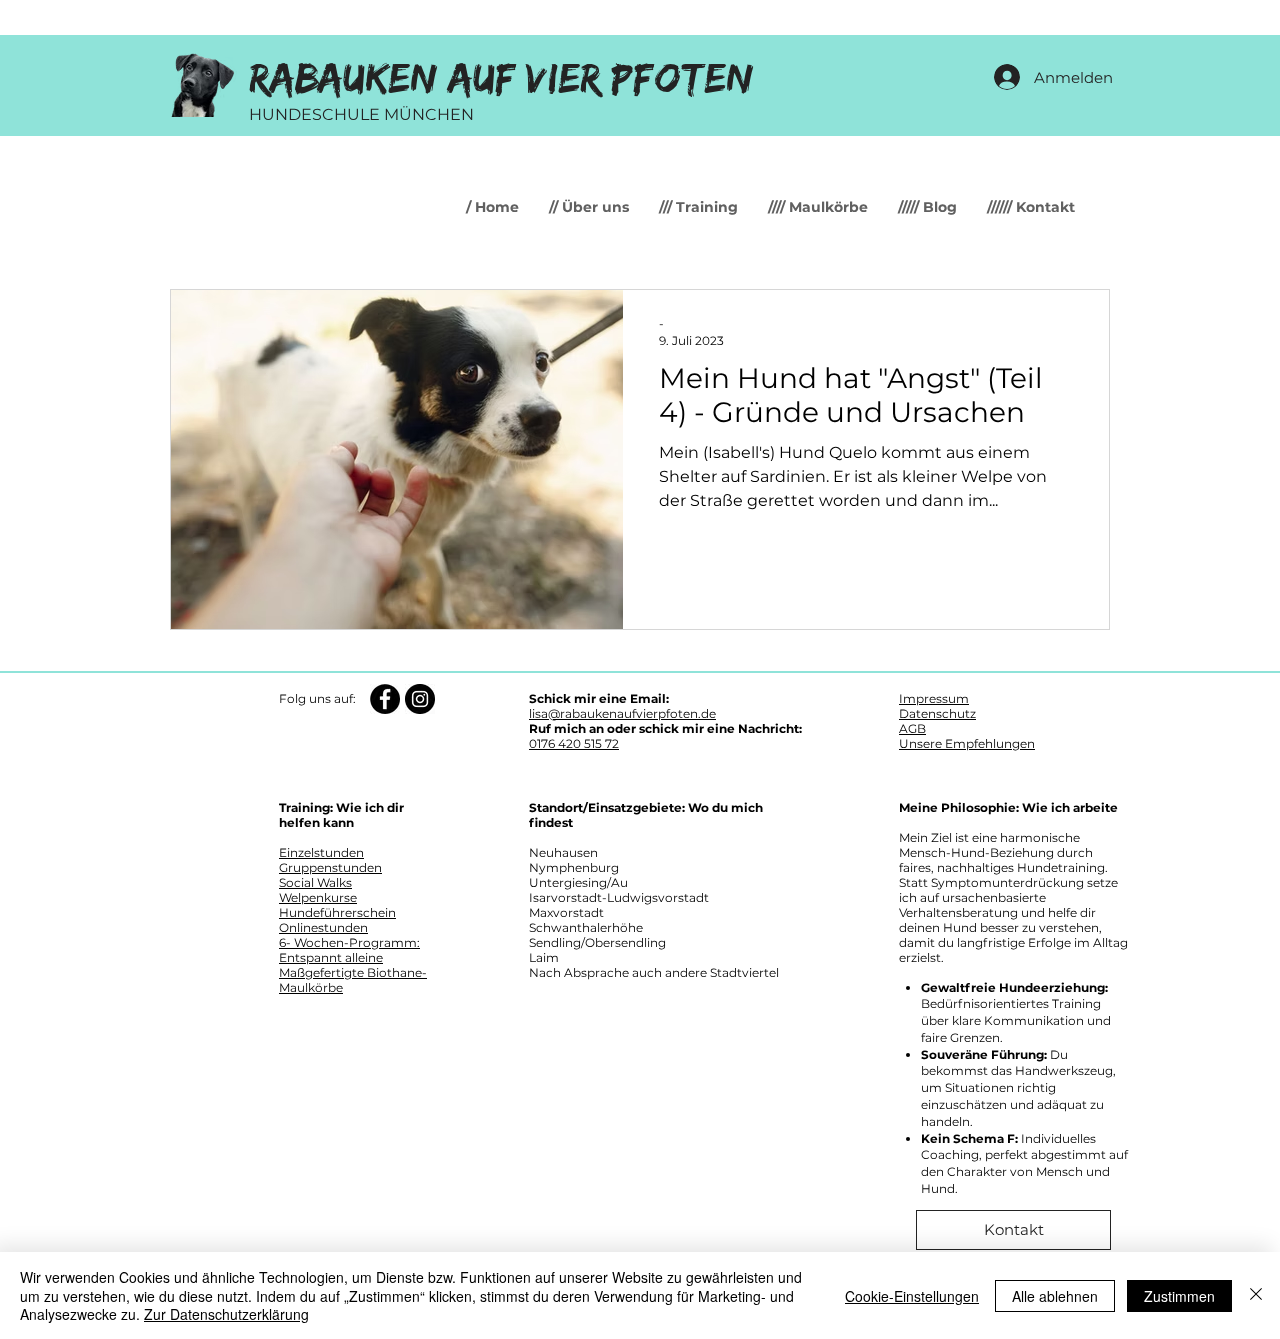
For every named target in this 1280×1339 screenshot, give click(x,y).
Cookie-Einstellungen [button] (912, 1296)
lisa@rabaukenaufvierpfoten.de (622, 713)
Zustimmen (1179, 1296)
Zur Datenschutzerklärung (226, 1314)
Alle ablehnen (1055, 1296)
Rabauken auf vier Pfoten (501, 79)
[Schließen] (1256, 1295)
